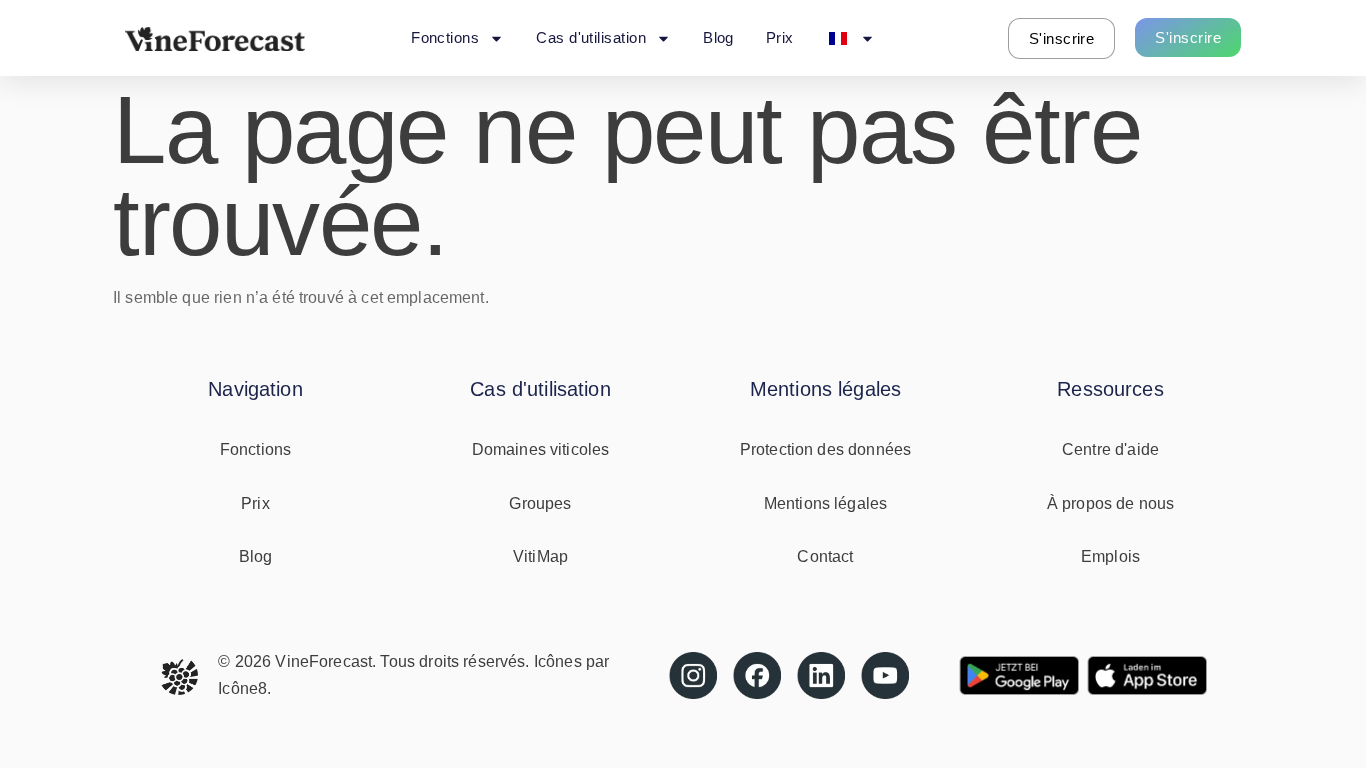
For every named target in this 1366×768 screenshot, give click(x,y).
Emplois (1110, 556)
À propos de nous (1110, 503)
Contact (825, 556)
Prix (780, 37)
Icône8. (244, 688)
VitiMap (540, 556)
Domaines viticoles (541, 449)
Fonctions (445, 37)
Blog (718, 37)
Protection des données (825, 449)
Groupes (540, 503)
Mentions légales (825, 503)
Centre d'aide (1110, 449)
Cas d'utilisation (591, 37)
